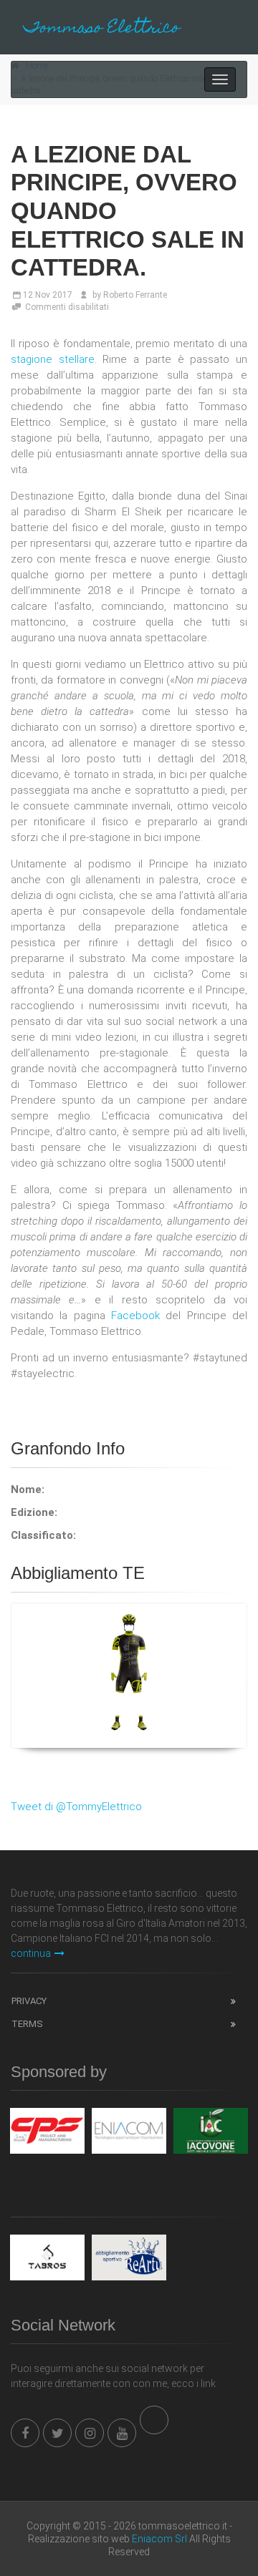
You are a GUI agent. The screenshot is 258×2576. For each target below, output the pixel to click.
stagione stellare (53, 359)
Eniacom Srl (159, 2539)
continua (31, 1953)
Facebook (135, 1316)
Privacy (29, 2001)
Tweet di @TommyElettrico (76, 1807)
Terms (27, 2024)
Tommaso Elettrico (102, 29)
